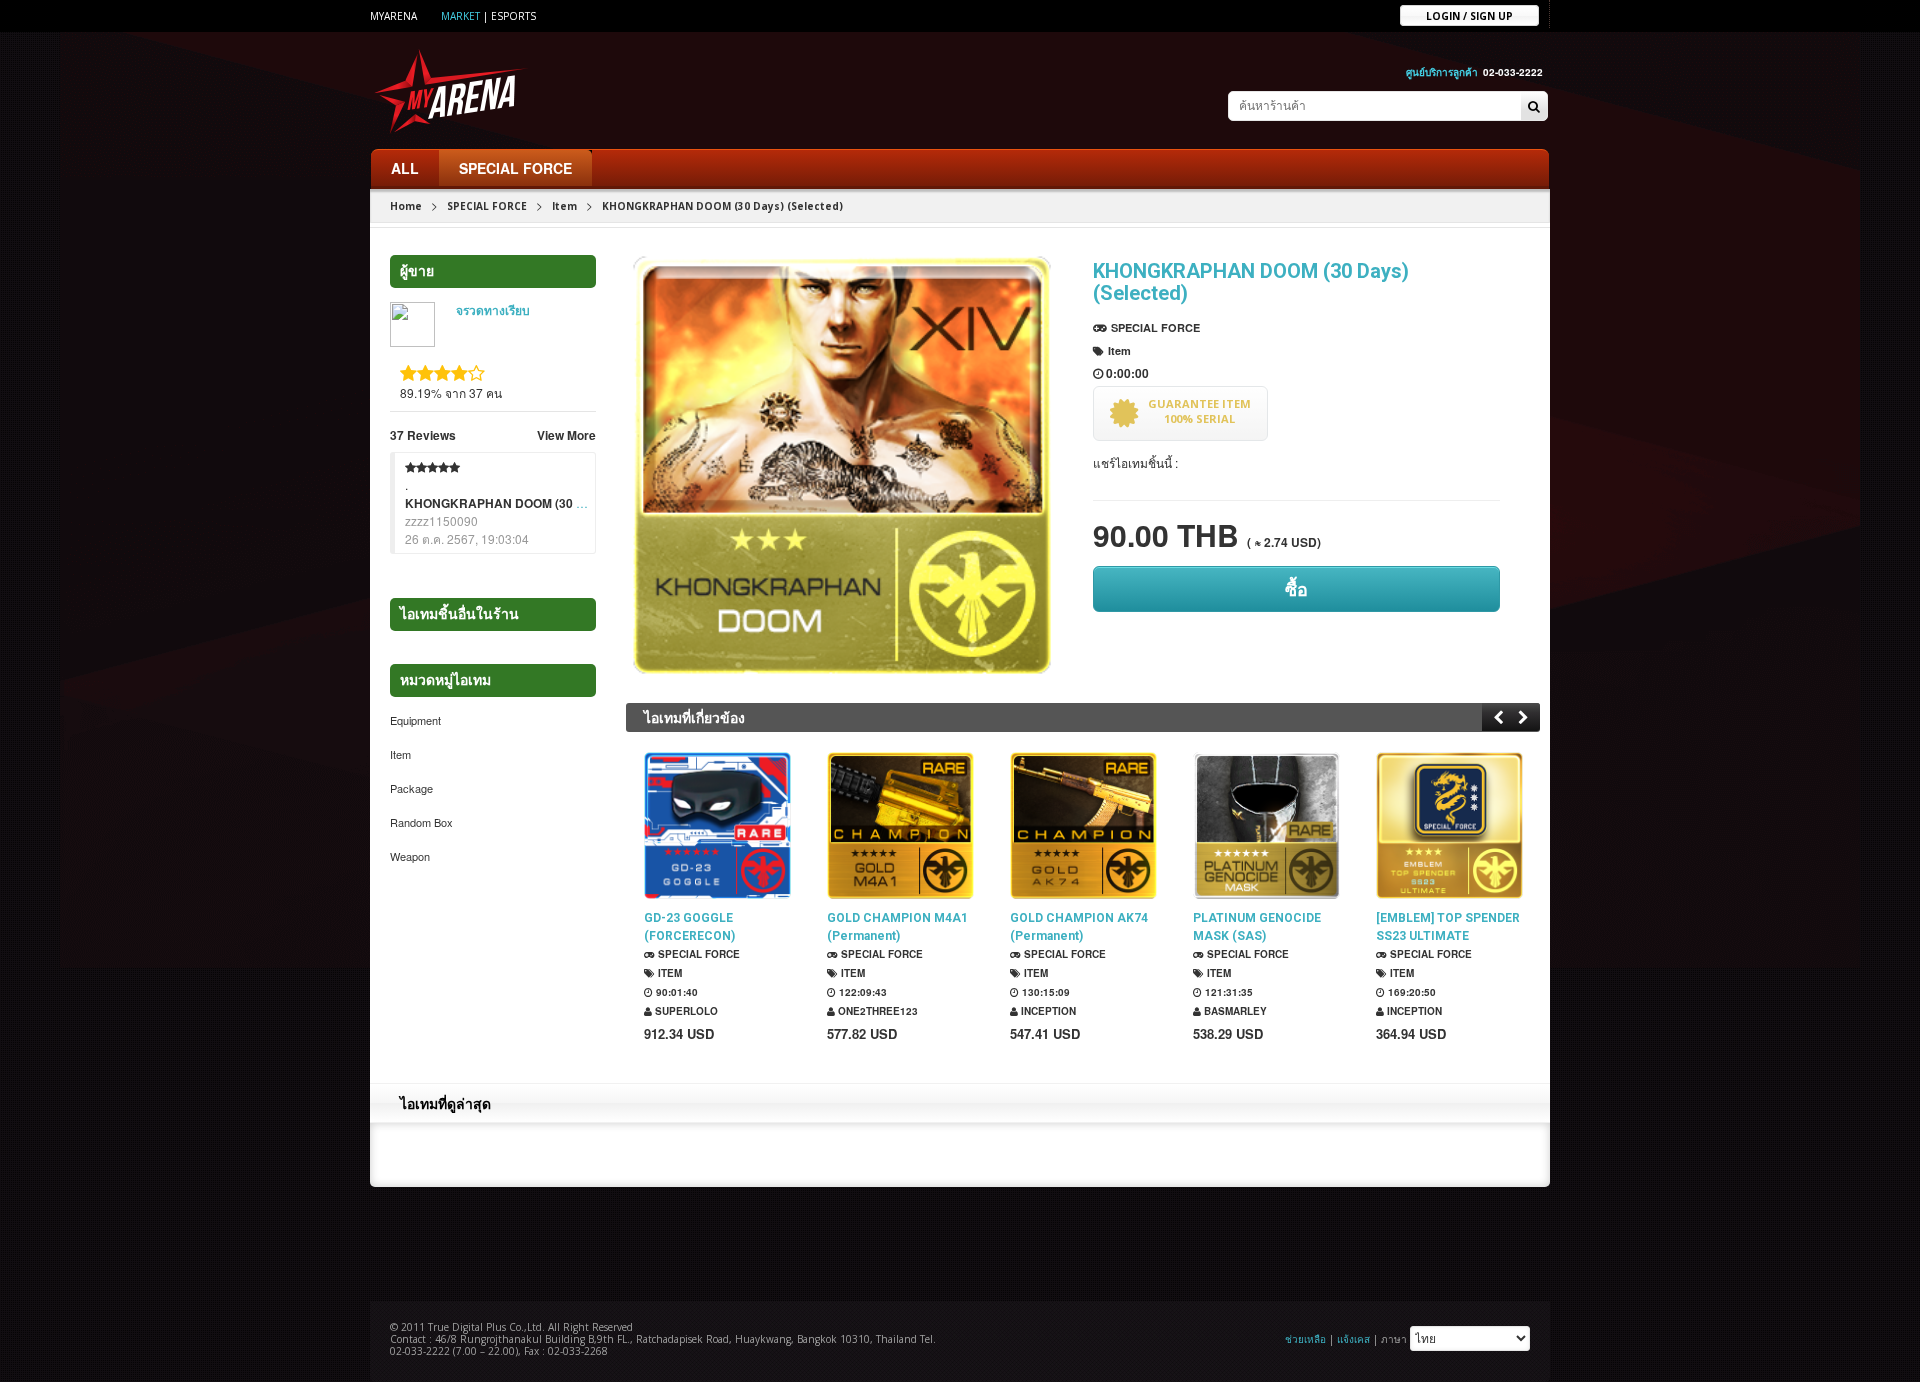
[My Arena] (451, 90)
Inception (1047, 1011)
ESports (513, 16)
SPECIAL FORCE (515, 168)
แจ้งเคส (1353, 1339)
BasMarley (1234, 1011)
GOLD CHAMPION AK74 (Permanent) (1079, 927)
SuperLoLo (685, 1011)
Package (411, 788)
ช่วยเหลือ (1305, 1339)
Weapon (410, 856)
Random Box (421, 822)
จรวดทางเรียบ (493, 311)
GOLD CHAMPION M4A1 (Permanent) (897, 927)
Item (564, 206)
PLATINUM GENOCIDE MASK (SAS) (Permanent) (1257, 927)
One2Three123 (876, 1011)
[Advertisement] (960, 1242)
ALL (405, 168)
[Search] (1534, 107)
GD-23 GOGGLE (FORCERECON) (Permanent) (689, 927)
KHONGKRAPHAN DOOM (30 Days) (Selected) (538, 503)
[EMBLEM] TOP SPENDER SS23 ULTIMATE (1448, 927)
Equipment (415, 720)
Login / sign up (1469, 15)
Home (406, 206)
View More (566, 435)
